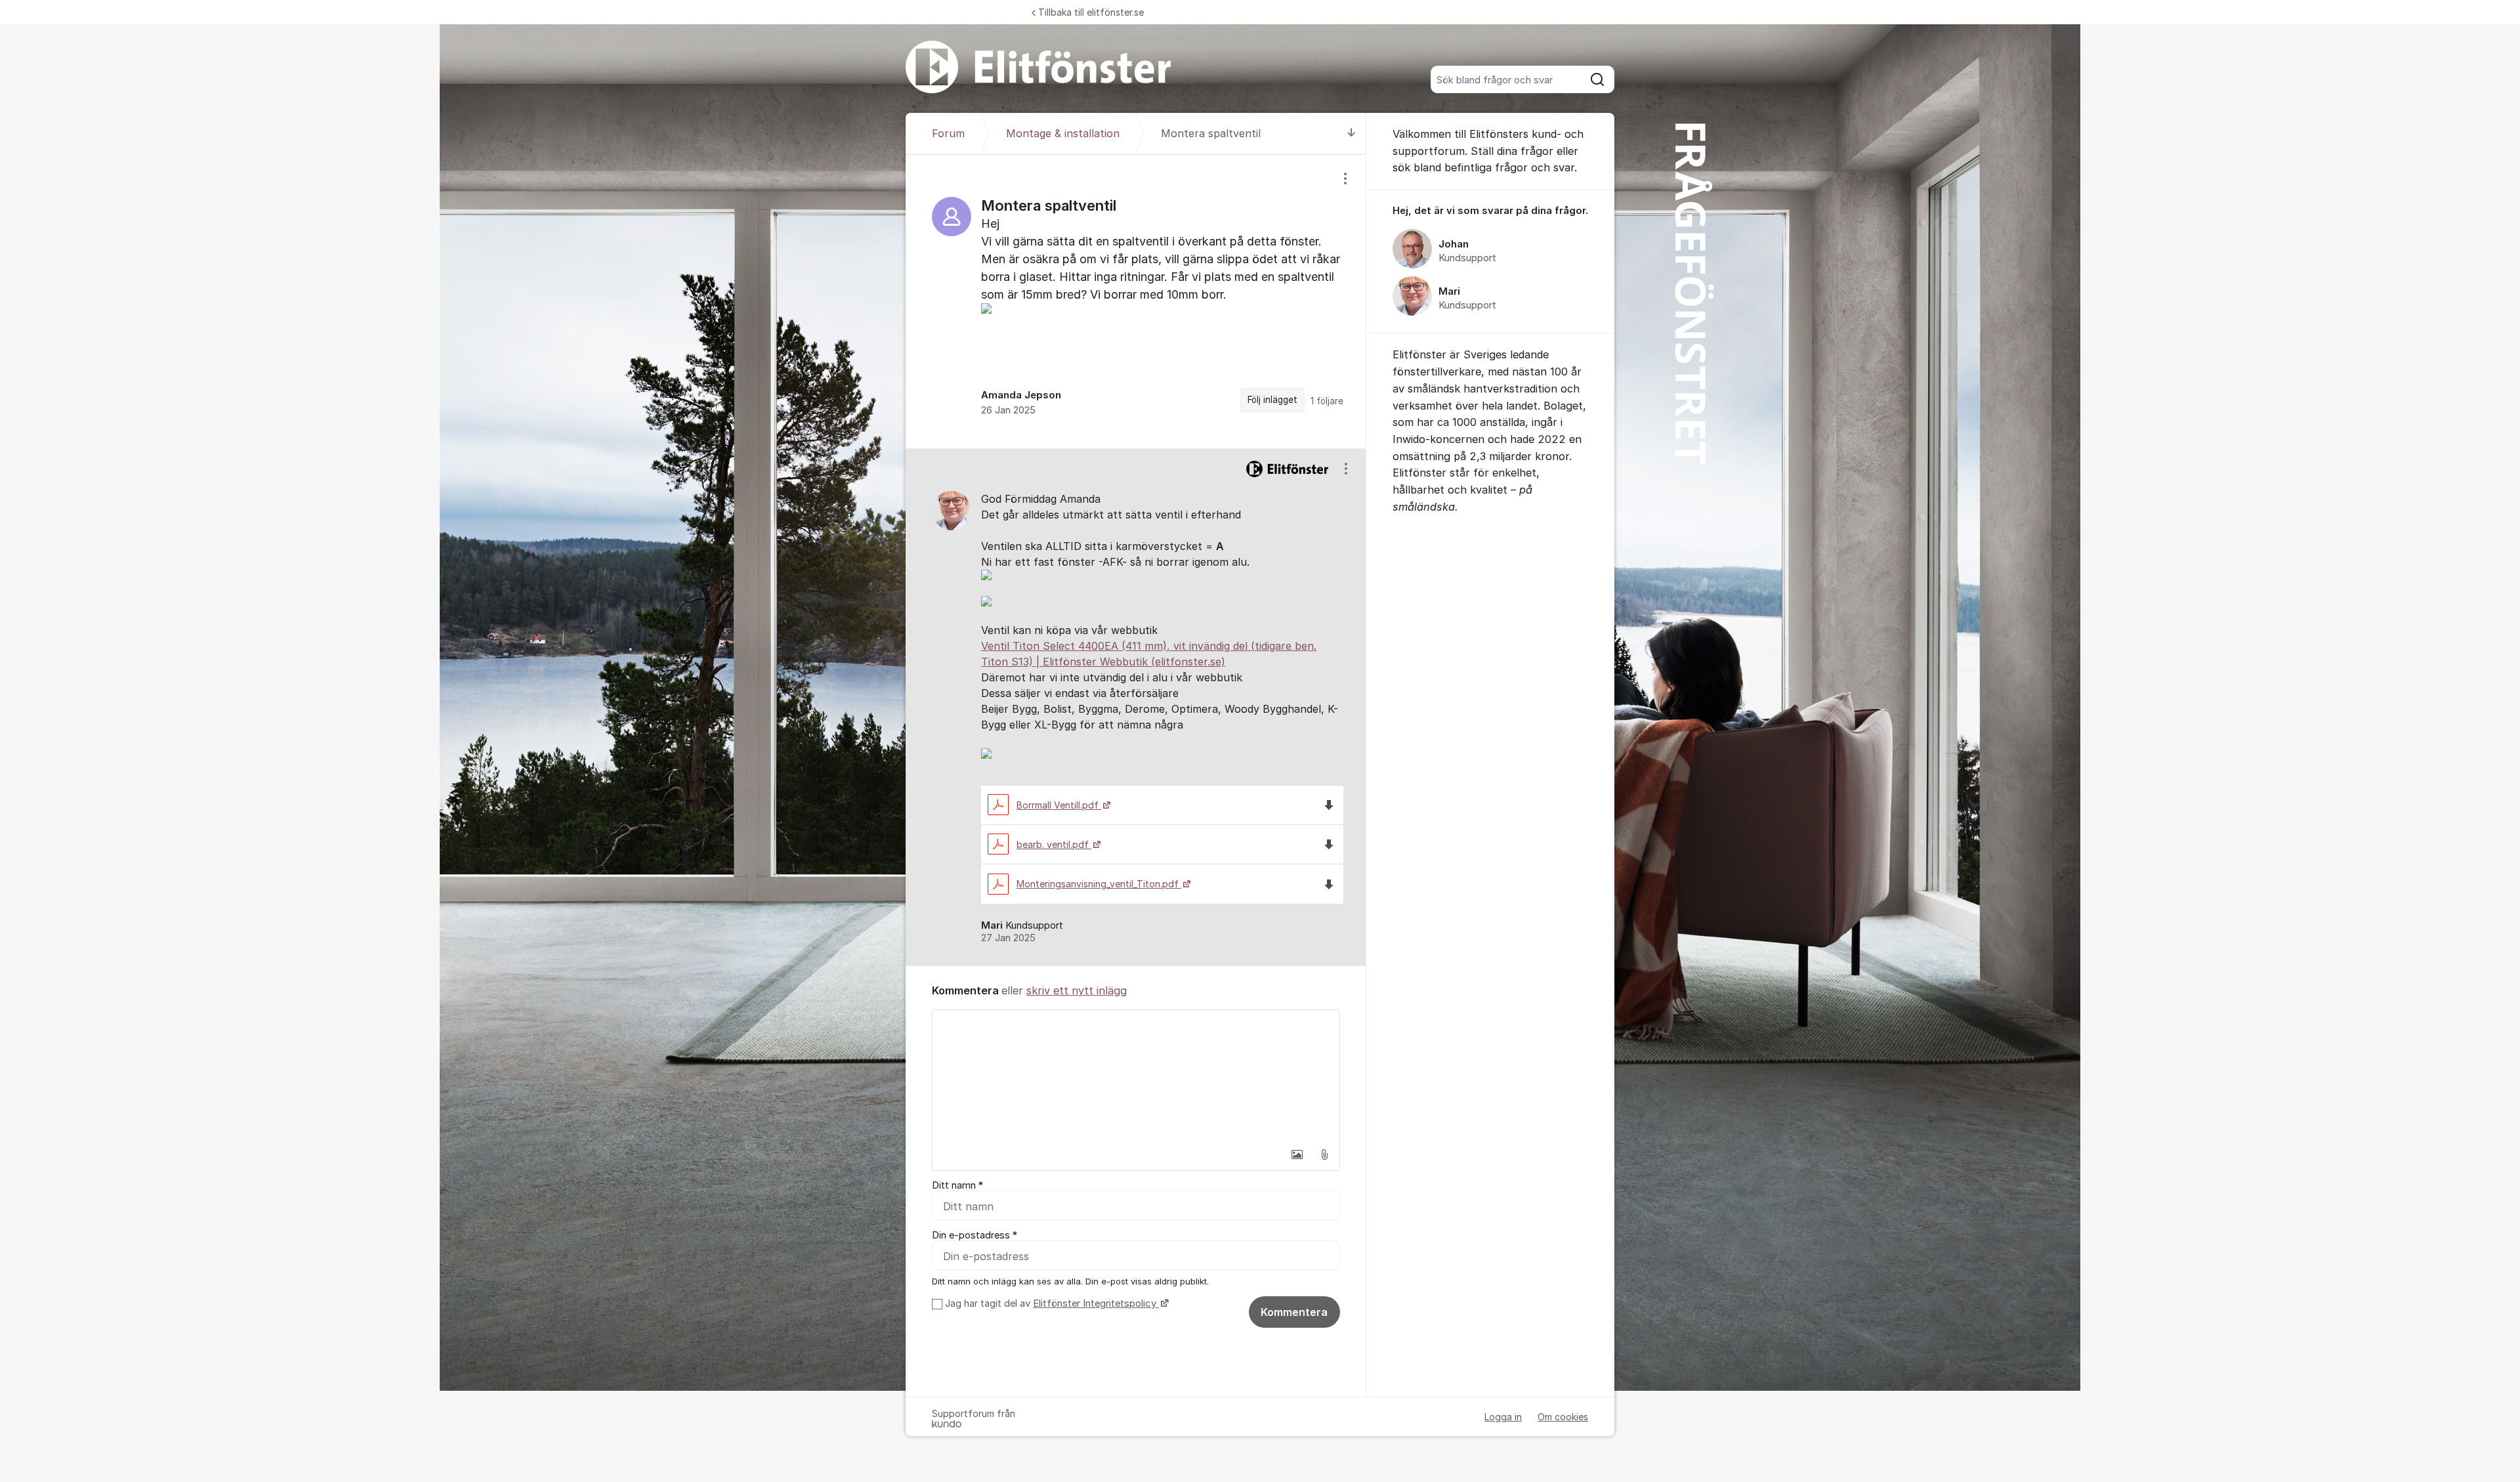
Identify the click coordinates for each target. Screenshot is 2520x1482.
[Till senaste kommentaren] (1352, 134)
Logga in (1503, 1417)
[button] (1297, 1154)
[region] (1136, 301)
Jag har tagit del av (1051, 1303)
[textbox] (1136, 1076)
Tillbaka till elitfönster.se (1091, 12)
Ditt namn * (957, 1185)
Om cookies (1563, 1417)
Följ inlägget (1272, 400)
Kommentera (1294, 1312)
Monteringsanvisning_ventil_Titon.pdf (1099, 884)
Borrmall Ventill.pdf (1059, 805)
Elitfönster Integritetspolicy (1096, 1303)
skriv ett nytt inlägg (1077, 990)
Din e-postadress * (975, 1235)
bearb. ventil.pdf (1054, 844)
